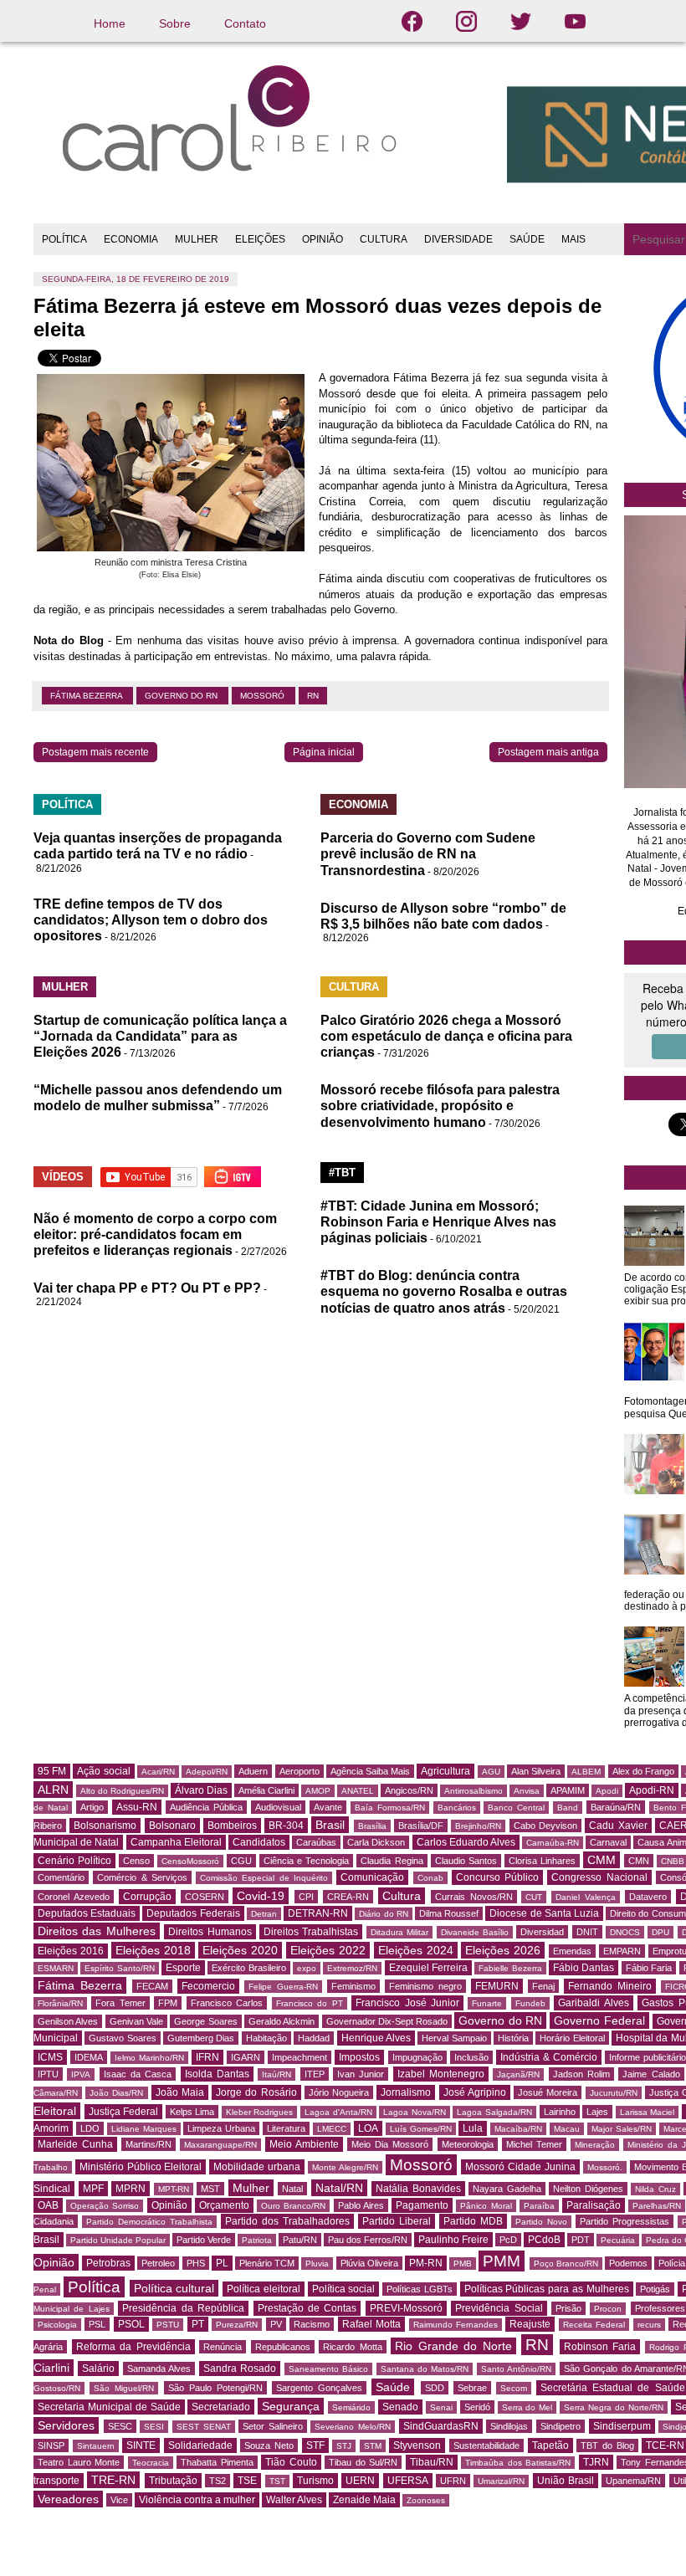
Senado (400, 2407)
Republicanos (283, 2347)
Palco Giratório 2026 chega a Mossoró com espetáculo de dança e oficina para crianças (446, 1036)
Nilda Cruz (655, 2189)
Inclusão (471, 2057)
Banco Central (516, 1808)
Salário (98, 2369)
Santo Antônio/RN (516, 2369)
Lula (473, 2128)
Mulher (251, 2188)
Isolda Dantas (217, 2074)
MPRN (131, 2189)
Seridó (477, 2407)
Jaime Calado (651, 2074)
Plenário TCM (267, 2263)
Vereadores (68, 2499)
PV (276, 2324)
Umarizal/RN (501, 2481)
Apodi (607, 1791)
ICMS (50, 2057)
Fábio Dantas (584, 1968)
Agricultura (445, 1771)
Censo (136, 1861)
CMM (602, 1860)
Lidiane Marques (144, 2129)
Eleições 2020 (240, 1950)
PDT (581, 2240)
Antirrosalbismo (474, 1791)
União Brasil (566, 2481)
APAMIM (568, 1790)
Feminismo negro (425, 1986)
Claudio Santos (466, 1861)
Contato (245, 23)
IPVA (81, 2074)
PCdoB (544, 2240)
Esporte (183, 1968)
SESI (154, 2427)
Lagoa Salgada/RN (494, 2112)
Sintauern (96, 2446)
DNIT (587, 1932)
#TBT (342, 1173)
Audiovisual (278, 1807)
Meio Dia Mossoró (390, 2144)
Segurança (291, 2406)
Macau (567, 2129)
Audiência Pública (206, 1807)
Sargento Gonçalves (319, 2388)
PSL (97, 2324)
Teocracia (151, 2463)
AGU (491, 1772)
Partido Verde (204, 2240)
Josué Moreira (548, 2092)
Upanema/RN (633, 2481)
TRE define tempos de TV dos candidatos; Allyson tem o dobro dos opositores (151, 920)
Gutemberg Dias (201, 2038)
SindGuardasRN (441, 2426)
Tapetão (550, 2445)
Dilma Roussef (449, 1913)
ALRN (53, 1790)
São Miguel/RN (124, 2388)
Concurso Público (497, 1877)
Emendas (572, 1951)
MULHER (197, 239)
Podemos (628, 2263)
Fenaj (543, 1986)
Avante (328, 1807)
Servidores (66, 2425)
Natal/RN (339, 2188)
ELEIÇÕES (260, 239)
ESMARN (56, 1968)
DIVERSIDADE (458, 239)
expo (307, 1968)
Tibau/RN (432, 2462)
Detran (264, 1914)
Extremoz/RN (352, 1968)
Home (110, 23)
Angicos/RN (409, 1790)
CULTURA (384, 239)
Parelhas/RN (657, 2206)
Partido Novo (541, 2222)
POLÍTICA (64, 239)
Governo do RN (182, 696)
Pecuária (618, 2240)
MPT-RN (174, 2189)
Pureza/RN (237, 2325)
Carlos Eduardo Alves (466, 1842)
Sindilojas (509, 2426)
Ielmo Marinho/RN (149, 2058)
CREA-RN (348, 1897)
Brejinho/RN (478, 1826)
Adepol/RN (207, 1772)
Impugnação (417, 2057)
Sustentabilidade (486, 2445)
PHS (196, 2263)
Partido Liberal (397, 2221)
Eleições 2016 (71, 1951)
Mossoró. (605, 2167)
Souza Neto (269, 2445)
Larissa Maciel (648, 2112)
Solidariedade (200, 2445)
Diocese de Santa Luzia (544, 1913)
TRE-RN (113, 2480)
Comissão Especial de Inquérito (264, 1878)
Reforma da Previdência (133, 2347)
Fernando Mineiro (610, 1986)
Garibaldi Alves (593, 2003)
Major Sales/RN (622, 2129)
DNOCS (625, 1932)
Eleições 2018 (153, 1950)
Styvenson (417, 2445)
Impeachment (299, 2057)
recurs (649, 2325)
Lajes (597, 2112)
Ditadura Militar (399, 1932)
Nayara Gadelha (507, 2189)
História (513, 2038)
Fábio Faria (649, 1968)
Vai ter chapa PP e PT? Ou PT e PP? (147, 1288)
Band (568, 1808)
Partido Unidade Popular (118, 2240)
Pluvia (317, 2264)
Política (94, 2287)
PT (198, 2324)
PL (222, 2263)
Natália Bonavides (418, 2189)
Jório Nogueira (339, 2092)
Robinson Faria (600, 2347)
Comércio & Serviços (142, 1877)
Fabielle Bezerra (510, 1968)
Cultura (402, 1896)
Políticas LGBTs (420, 2289)
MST (210, 2189)
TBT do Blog (607, 2445)
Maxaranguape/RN (220, 2145)
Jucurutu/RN (614, 2093)
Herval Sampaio (454, 2038)
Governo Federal (599, 2020)
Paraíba (539, 2206)
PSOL (131, 2324)
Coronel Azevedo (74, 1897)
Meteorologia (468, 2144)
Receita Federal (594, 2325)
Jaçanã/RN (518, 2074)
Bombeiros (232, 1826)
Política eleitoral (264, 2289)
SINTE (141, 2445)
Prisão (568, 2308)
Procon (608, 2309)
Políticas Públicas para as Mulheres (547, 2289)
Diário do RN (383, 1914)
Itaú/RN (276, 2074)
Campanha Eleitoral (176, 1842)
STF (315, 2445)
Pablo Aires (361, 2205)
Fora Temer (120, 2003)
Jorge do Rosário (256, 2092)
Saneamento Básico (328, 2369)
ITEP (315, 2074)
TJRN (596, 2462)
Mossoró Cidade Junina (520, 2167)
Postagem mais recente (95, 752)
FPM (168, 2003)
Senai (441, 2407)
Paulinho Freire (453, 2240)
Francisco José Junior (407, 2003)
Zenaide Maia (364, 2500)
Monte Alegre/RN (345, 2167)
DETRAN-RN (318, 1913)
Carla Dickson (376, 1842)
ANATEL (358, 1791)
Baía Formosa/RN (390, 1808)
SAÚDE (527, 239)
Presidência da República (183, 2308)
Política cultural (174, 2288)
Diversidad (542, 1932)
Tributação (173, 2481)
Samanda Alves (159, 2369)
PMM (502, 2261)
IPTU (48, 2074)
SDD (435, 2388)
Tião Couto (291, 2462)
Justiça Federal (124, 2112)
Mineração (595, 2145)
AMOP (318, 1791)
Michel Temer (534, 2144)
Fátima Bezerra (87, 696)
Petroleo (158, 2263)
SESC (120, 2426)
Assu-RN (137, 1807)
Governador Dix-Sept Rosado (387, 2021)
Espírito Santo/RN (119, 1968)
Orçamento (224, 2205)
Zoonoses (426, 2500)
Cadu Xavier (618, 1826)
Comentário (61, 1877)
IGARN (246, 2057)
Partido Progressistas (625, 2221)
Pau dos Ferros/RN (368, 2240)
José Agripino (475, 2092)
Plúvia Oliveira (369, 2263)
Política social (344, 2289)
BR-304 (286, 1826)
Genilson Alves (68, 2021)
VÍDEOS (63, 1177)
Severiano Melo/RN (353, 2427)
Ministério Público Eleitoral (141, 2167)
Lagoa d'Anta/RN (338, 2112)
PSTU (168, 2325)
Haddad (314, 2038)
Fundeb (530, 2003)
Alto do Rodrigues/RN (122, 1791)
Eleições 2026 (503, 1950)
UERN (360, 2481)
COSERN (205, 1897)
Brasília (372, 1826)
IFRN (207, 2057)
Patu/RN (300, 2240)
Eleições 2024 (416, 1950)
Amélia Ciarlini (266, 1790)
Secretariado (221, 2407)
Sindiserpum (622, 2426)
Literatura (286, 2128)
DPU (660, 1932)
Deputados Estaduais (87, 1913)
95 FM (52, 1771)
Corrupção (147, 1897)
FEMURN (497, 1986)
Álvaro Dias (201, 1790)
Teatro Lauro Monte (79, 2462)
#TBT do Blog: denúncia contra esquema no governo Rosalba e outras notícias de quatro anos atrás (444, 1291)
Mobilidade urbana (257, 2167)
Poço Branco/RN (566, 2264)
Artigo (92, 1807)
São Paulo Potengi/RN (215, 2388)
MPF (93, 2189)
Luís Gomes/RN (421, 2129)
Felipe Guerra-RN (283, 1987)
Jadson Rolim (581, 2074)
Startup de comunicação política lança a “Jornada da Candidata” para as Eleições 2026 (160, 1036)
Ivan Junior (361, 2074)
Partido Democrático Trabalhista (149, 2222)
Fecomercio (208, 1986)
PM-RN (426, 2263)
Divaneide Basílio (475, 1932)
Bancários (457, 1808)
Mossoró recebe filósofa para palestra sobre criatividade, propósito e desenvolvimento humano (440, 1106)
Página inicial (324, 752)
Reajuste (530, 2324)
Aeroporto (299, 1771)
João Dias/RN (116, 2093)
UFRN (453, 2481)
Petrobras (108, 2263)
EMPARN (622, 1951)
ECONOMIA (131, 239)
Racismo (312, 2324)
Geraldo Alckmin (282, 2021)
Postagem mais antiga (548, 752)
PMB (463, 2264)
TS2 (218, 2481)
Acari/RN (158, 1772)
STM (373, 2446)
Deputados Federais (193, 1913)
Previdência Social (499, 2308)
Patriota (257, 2240)
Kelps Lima (192, 2112)
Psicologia (57, 2325)
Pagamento (422, 2205)
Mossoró (264, 696)
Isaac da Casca (138, 2074)
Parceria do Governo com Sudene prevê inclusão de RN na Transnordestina (428, 854)
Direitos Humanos (210, 1932)
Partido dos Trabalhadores (287, 2221)
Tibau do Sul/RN (363, 2462)
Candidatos (259, 1842)
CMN (639, 1861)
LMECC (332, 2129)
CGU (241, 1861)
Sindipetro (561, 2426)
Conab (430, 1878)
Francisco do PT (310, 2003)
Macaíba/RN (518, 2129)
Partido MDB (473, 2221)
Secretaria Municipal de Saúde (109, 2407)
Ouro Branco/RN (293, 2206)
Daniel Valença (586, 1897)
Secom (514, 2388)
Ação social (103, 1771)
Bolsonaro (172, 1826)
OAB (48, 2205)
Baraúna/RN (616, 1807)
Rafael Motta (371, 2324)
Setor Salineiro (273, 2426)
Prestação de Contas (307, 2308)
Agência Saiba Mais (370, 1771)
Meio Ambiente (304, 2144)
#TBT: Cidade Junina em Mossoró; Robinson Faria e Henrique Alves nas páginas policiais (438, 1222)
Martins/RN (148, 2144)
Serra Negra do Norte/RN (614, 2407)
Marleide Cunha (75, 2144)
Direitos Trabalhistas (311, 1932)
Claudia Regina (392, 1861)
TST (277, 2481)
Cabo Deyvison (545, 1826)
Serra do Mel (527, 2407)
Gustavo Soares (122, 2038)
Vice (119, 2500)
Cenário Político (74, 1861)
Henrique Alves (376, 2038)
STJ (344, 2446)
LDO (90, 2128)
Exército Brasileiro (248, 1968)
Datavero (648, 1897)
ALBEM (586, 1772)
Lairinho (560, 2112)
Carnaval (608, 1842)
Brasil (330, 1825)
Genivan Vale (136, 2021)
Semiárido (351, 2407)
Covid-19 (261, 1896)
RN (313, 696)
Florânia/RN (60, 2003)
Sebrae (472, 2388)
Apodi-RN (652, 1790)
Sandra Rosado (240, 2369)
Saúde (393, 2387)
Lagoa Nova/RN (415, 2112)
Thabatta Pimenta (217, 2462)
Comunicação (372, 1877)
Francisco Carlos (227, 2003)
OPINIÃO (323, 239)
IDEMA (89, 2057)
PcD (508, 2240)
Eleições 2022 (328, 1950)
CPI (306, 1897)
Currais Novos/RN (474, 1897)
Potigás (655, 2289)
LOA (368, 2128)
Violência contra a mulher (197, 2500)
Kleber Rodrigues (260, 2112)
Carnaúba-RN (553, 1843)
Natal (292, 2189)
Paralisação (594, 2205)
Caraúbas (316, 1842)
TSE (247, 2481)
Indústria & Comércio (549, 2057)
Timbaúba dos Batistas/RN (518, 2463)
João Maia (180, 2092)
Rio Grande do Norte (453, 2346)
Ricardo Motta (353, 2347)
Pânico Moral (486, 2206)
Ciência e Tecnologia (306, 1861)
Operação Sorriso (105, 2206)
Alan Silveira (536, 1771)
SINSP (51, 2445)
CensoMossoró (190, 1861)
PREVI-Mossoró (406, 2308)
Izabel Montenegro (441, 2074)
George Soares (205, 2021)
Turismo (315, 2481)
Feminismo (353, 1986)
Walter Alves (294, 2500)
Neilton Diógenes (588, 2189)
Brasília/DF (421, 1826)
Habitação (266, 2038)
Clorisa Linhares (542, 1861)
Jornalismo (406, 2092)
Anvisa (527, 1791)
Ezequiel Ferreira (428, 1968)
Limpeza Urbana (221, 2128)
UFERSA (408, 2481)
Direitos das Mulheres (97, 1931)
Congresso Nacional (599, 1877)
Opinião (169, 2205)
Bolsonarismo (105, 1826)
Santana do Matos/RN (425, 2369)
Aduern (253, 1771)
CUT (534, 1897)
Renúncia (223, 2347)
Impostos (359, 2057)
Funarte (487, 2003)
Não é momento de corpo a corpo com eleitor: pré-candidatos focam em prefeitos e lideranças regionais (155, 1234)
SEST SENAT (204, 2427)
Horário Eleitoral (572, 2038)
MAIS (573, 239)
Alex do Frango (643, 1771)
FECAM (152, 1986)
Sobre (175, 23)
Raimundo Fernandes (456, 2325)
